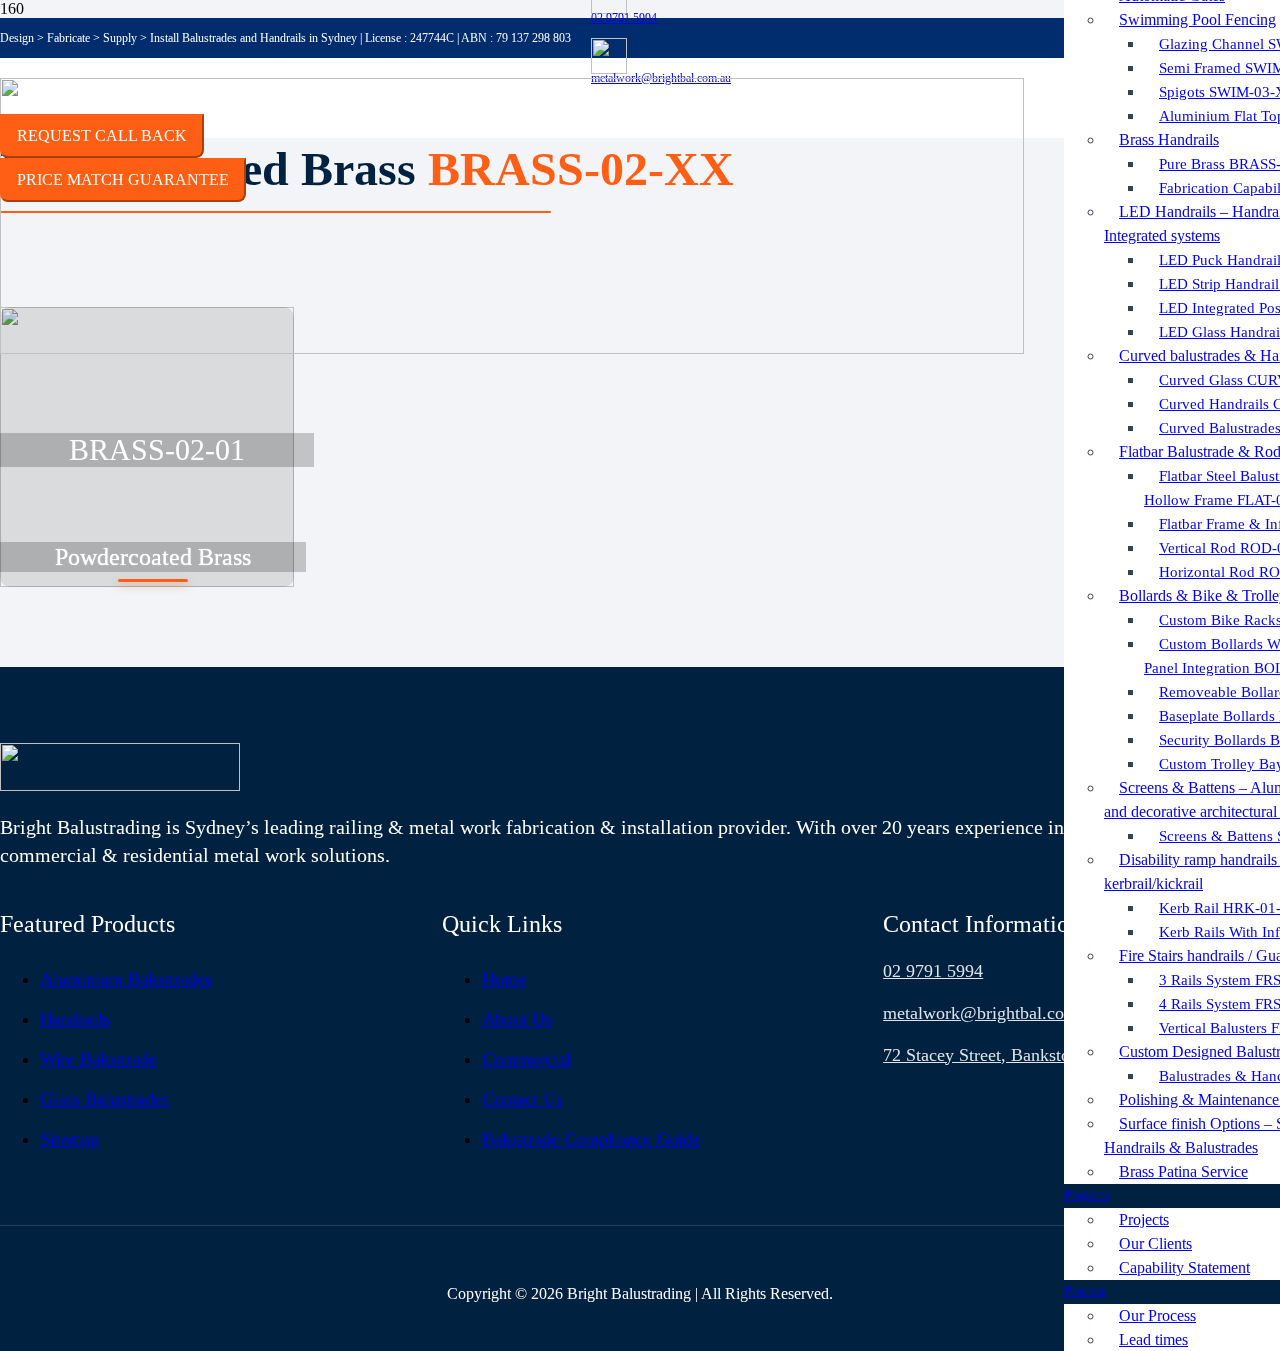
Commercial (526, 1059)
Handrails (75, 1019)
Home (504, 979)
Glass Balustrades (104, 1099)
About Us (517, 1019)
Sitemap (69, 1139)
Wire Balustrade (98, 1059)
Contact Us (522, 1099)
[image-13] (120, 785)
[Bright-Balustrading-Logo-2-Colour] (512, 348)
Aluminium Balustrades (126, 979)
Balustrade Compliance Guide (591, 1139)
